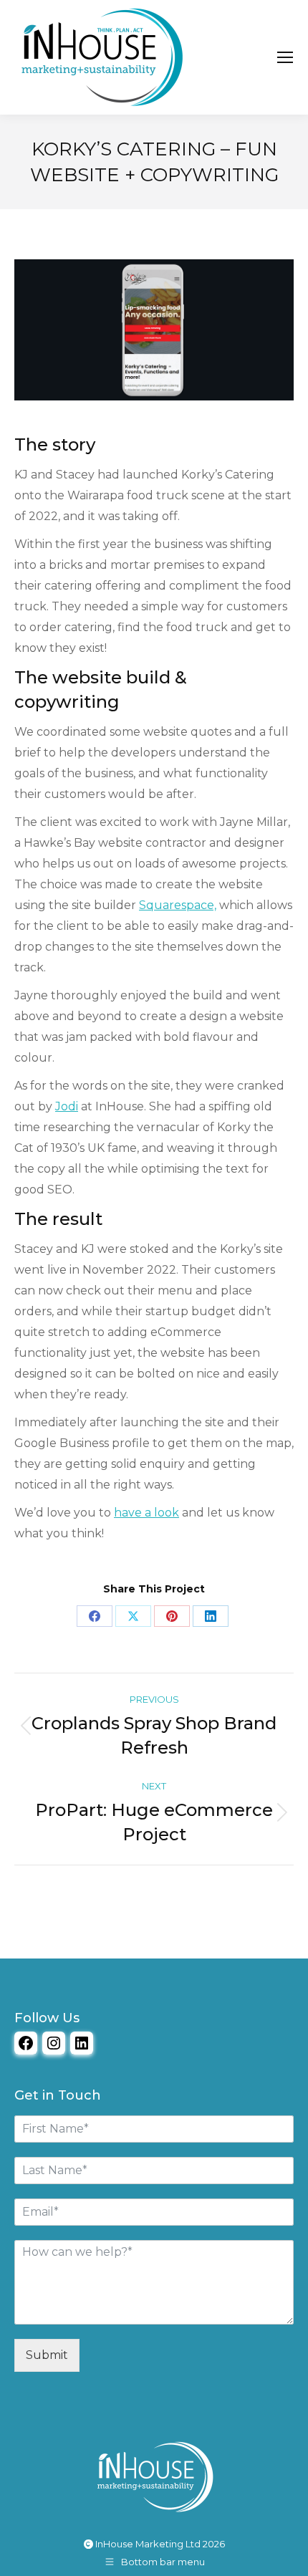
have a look (146, 1513)
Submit (47, 2355)
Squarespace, (178, 905)
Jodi (67, 1106)
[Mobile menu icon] (285, 57)
